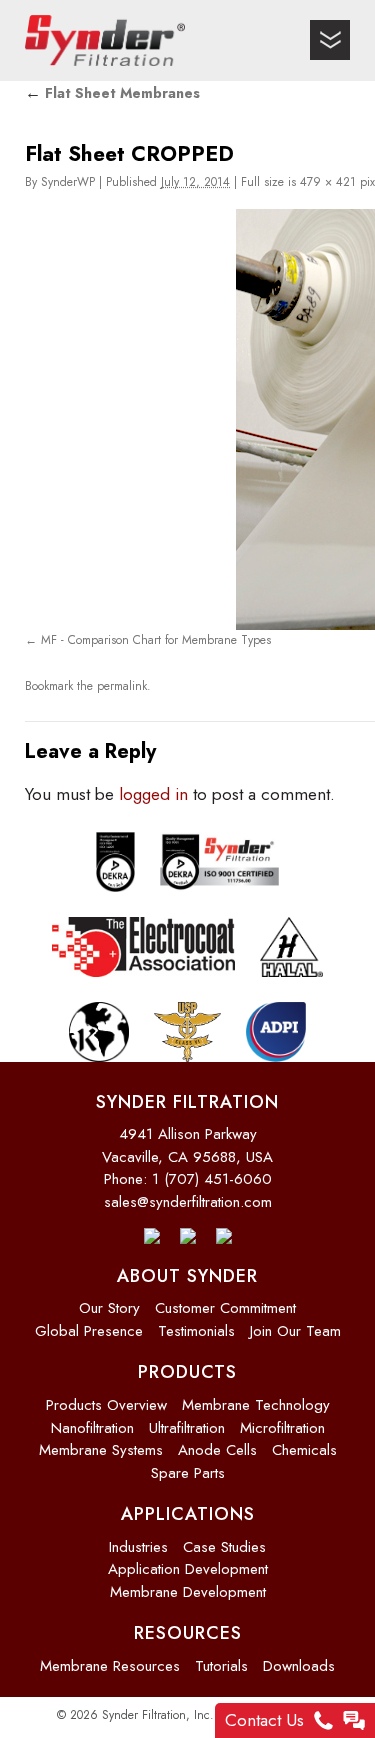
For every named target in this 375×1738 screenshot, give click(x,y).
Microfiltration (282, 1420)
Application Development (188, 1562)
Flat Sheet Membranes (112, 93)
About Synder (187, 1269)
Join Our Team (295, 1324)
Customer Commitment (225, 1301)
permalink (122, 681)
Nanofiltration (92, 1420)
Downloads (299, 1659)
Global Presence (89, 1324)
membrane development (188, 1584)
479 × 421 (328, 182)
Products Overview (106, 1398)
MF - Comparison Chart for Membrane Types (156, 639)
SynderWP (68, 182)
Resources (188, 1626)
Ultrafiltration (187, 1420)
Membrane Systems (101, 1443)
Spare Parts (188, 1465)
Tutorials (221, 1659)
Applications (188, 1507)
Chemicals (304, 1443)
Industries (138, 1539)
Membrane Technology (256, 1398)
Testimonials (196, 1324)
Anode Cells (217, 1443)
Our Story (109, 1301)
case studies (224, 1539)
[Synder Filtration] (105, 40)
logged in (153, 787)
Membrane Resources (110, 1659)
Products (187, 1365)
